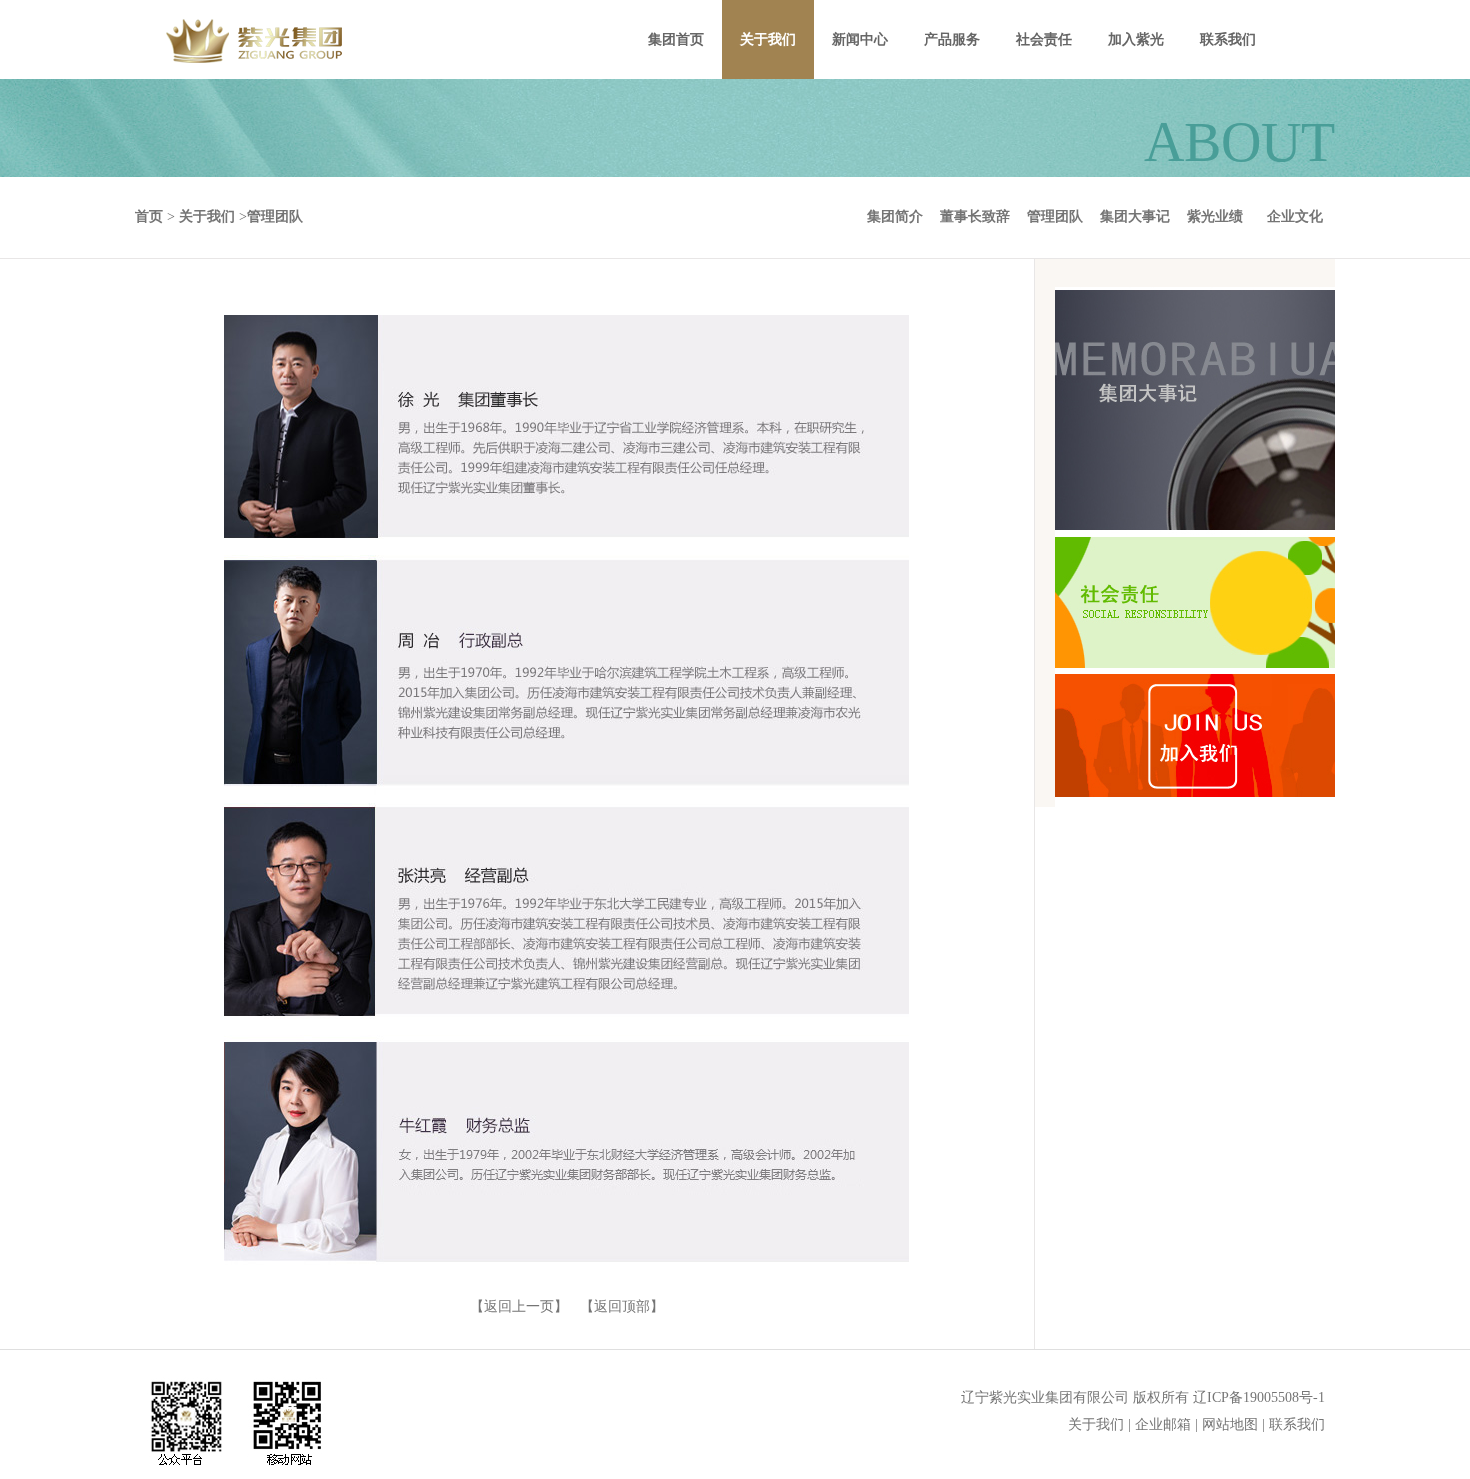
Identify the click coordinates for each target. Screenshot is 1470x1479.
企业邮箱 (1163, 1424)
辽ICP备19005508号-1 (1259, 1397)
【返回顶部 (615, 1306)
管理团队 (1055, 216)
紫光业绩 (1215, 216)
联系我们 (1297, 1424)
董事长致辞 (975, 216)
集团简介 (895, 216)
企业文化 (1295, 216)
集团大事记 (1135, 216)
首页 (149, 216)
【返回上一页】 (519, 1306)
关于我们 (1096, 1424)
